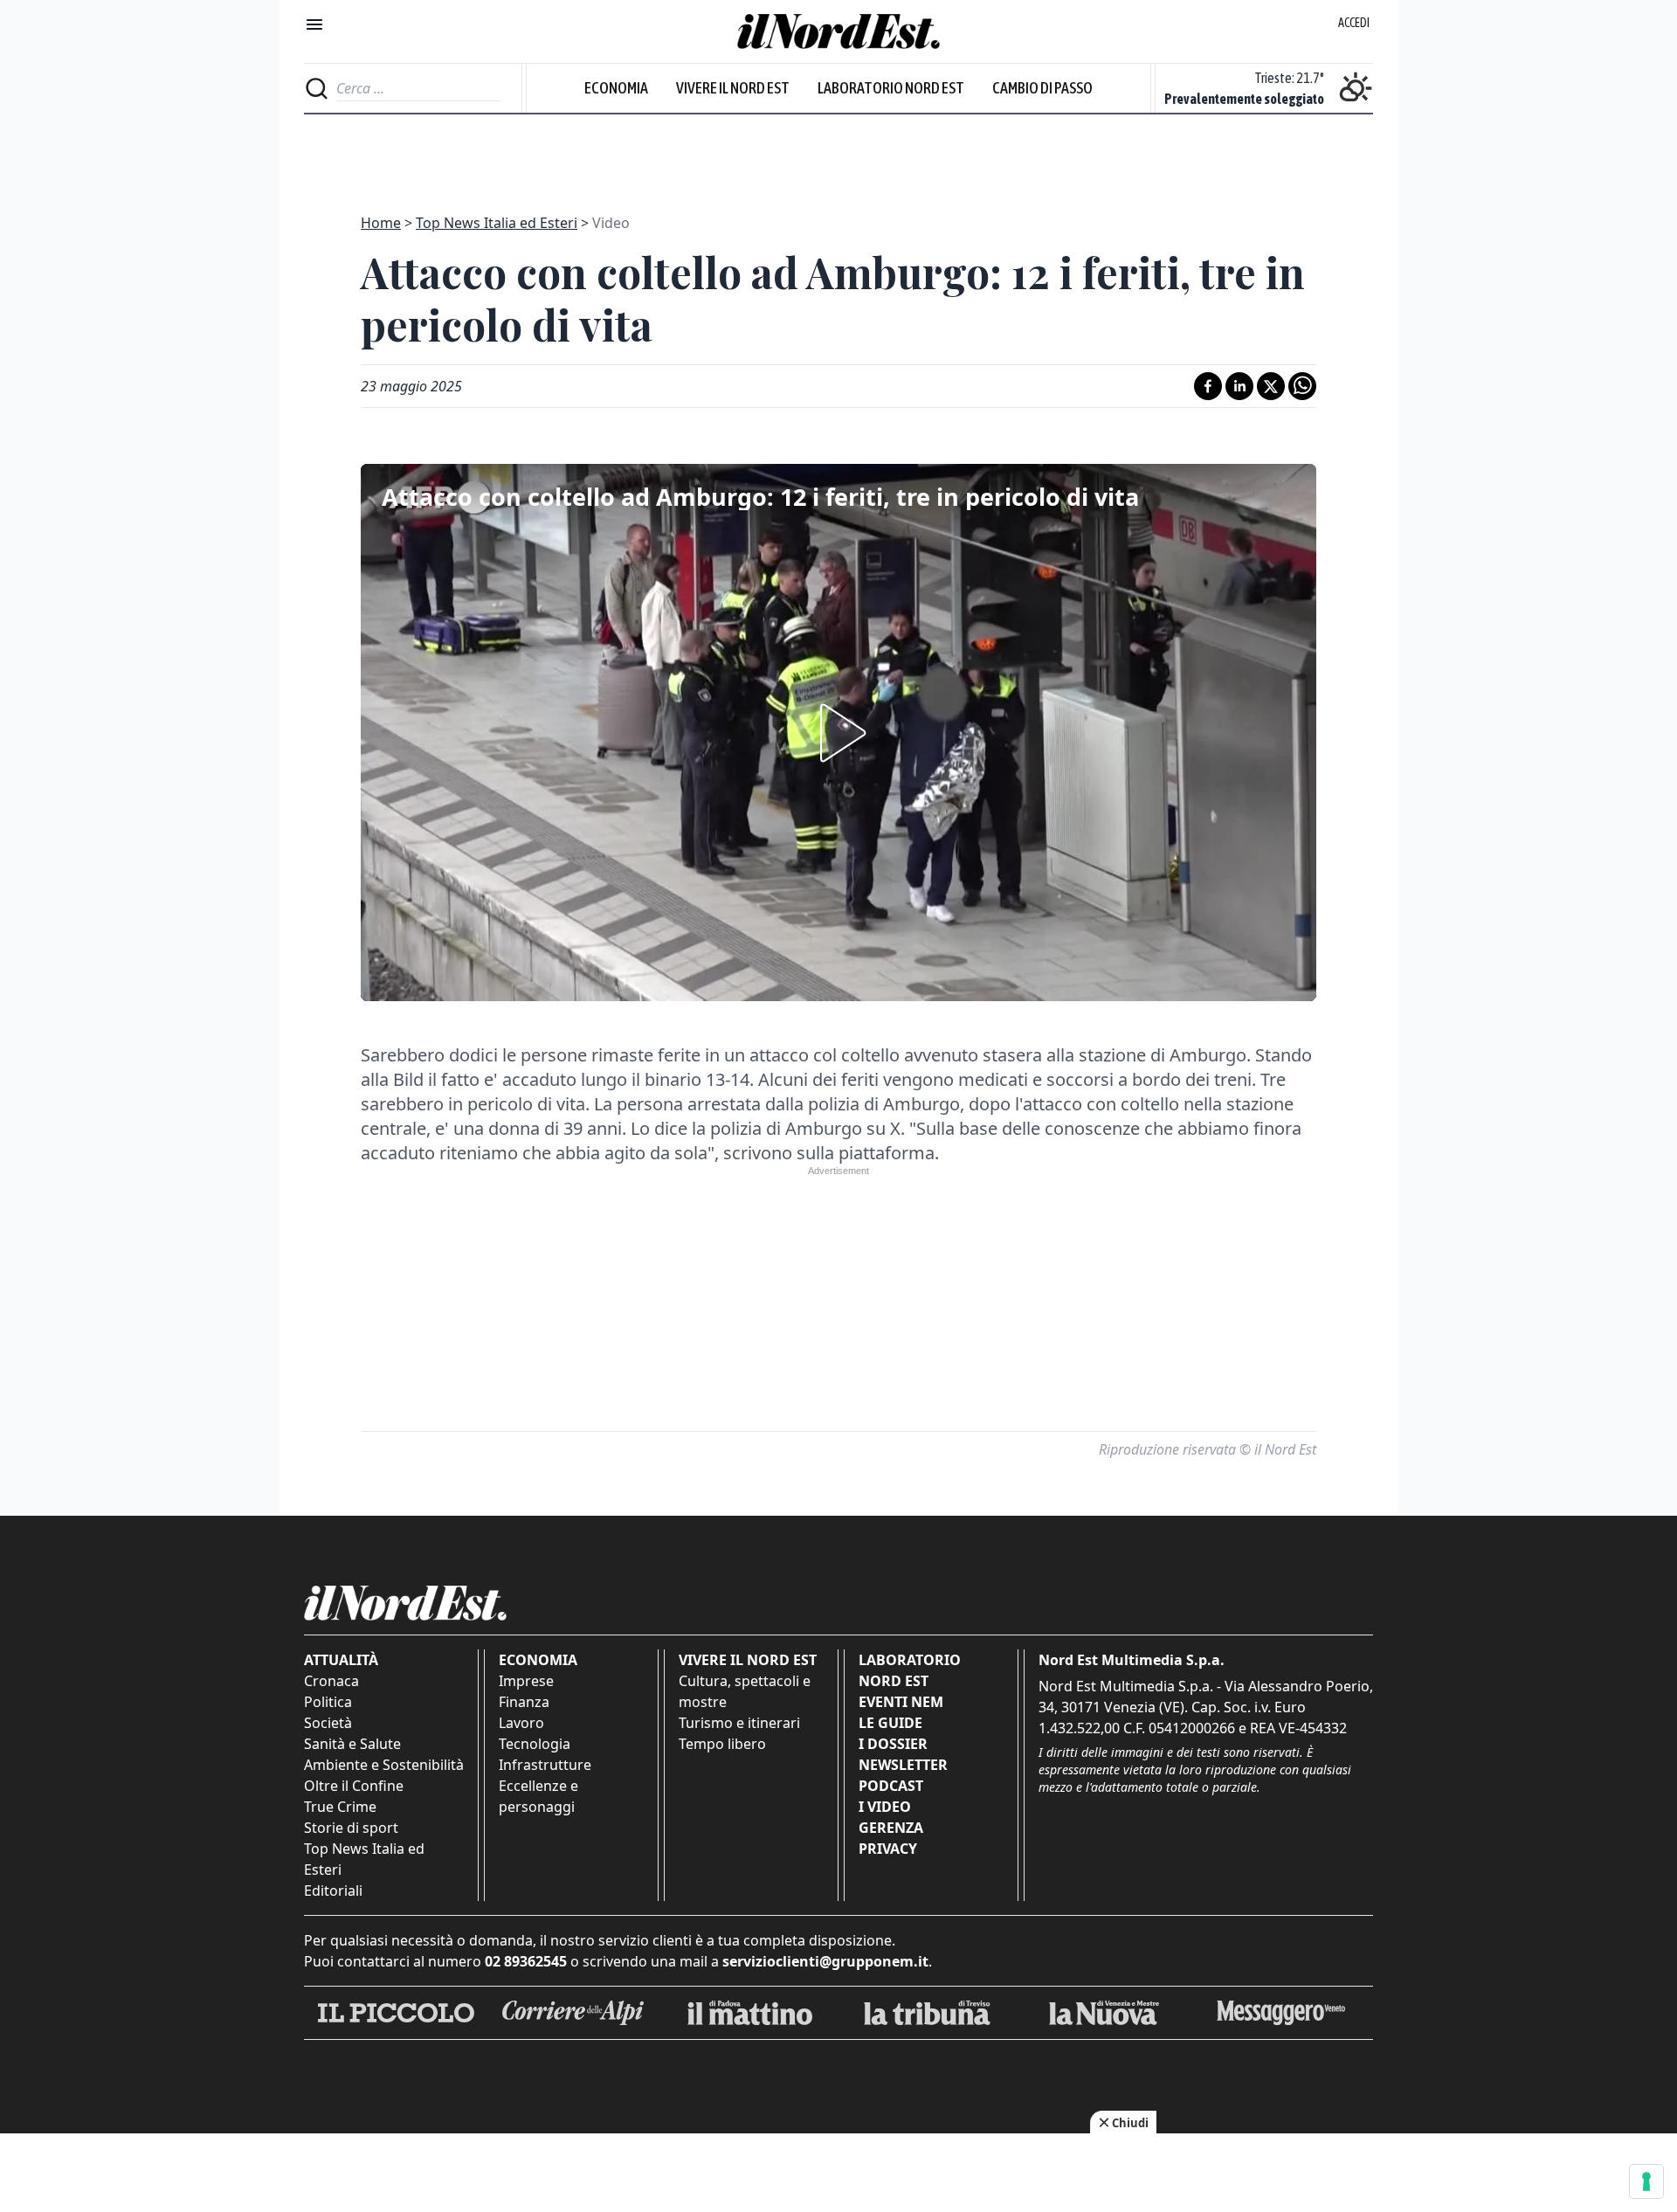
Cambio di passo (1042, 88)
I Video (885, 1807)
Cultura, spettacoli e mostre (745, 1691)
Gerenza (891, 1828)
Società (328, 1723)
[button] (838, 733)
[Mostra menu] (314, 24)
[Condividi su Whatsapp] (1302, 386)
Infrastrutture (545, 1765)
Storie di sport (351, 1828)
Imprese (526, 1681)
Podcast (891, 1786)
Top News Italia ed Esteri (497, 223)
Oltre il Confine (354, 1786)
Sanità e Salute (352, 1744)
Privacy (888, 1849)
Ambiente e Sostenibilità (384, 1765)
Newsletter (903, 1765)
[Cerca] (317, 88)
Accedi (1354, 23)
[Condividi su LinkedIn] (1239, 386)
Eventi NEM (901, 1702)
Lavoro (521, 1723)
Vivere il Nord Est (733, 88)
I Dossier (893, 1744)
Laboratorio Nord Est (891, 88)
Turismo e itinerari (739, 1723)
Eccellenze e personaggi (538, 1796)
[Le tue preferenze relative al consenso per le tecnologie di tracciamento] (1646, 2181)
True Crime (340, 1807)
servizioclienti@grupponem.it (825, 1961)
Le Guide (890, 1723)
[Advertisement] (838, 154)
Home (381, 223)
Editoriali (333, 1891)
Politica (328, 1702)
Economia (616, 88)
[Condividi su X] (1271, 386)
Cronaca (331, 1681)
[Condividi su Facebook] (1208, 386)
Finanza (524, 1702)
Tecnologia (535, 1744)
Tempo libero (722, 1744)
